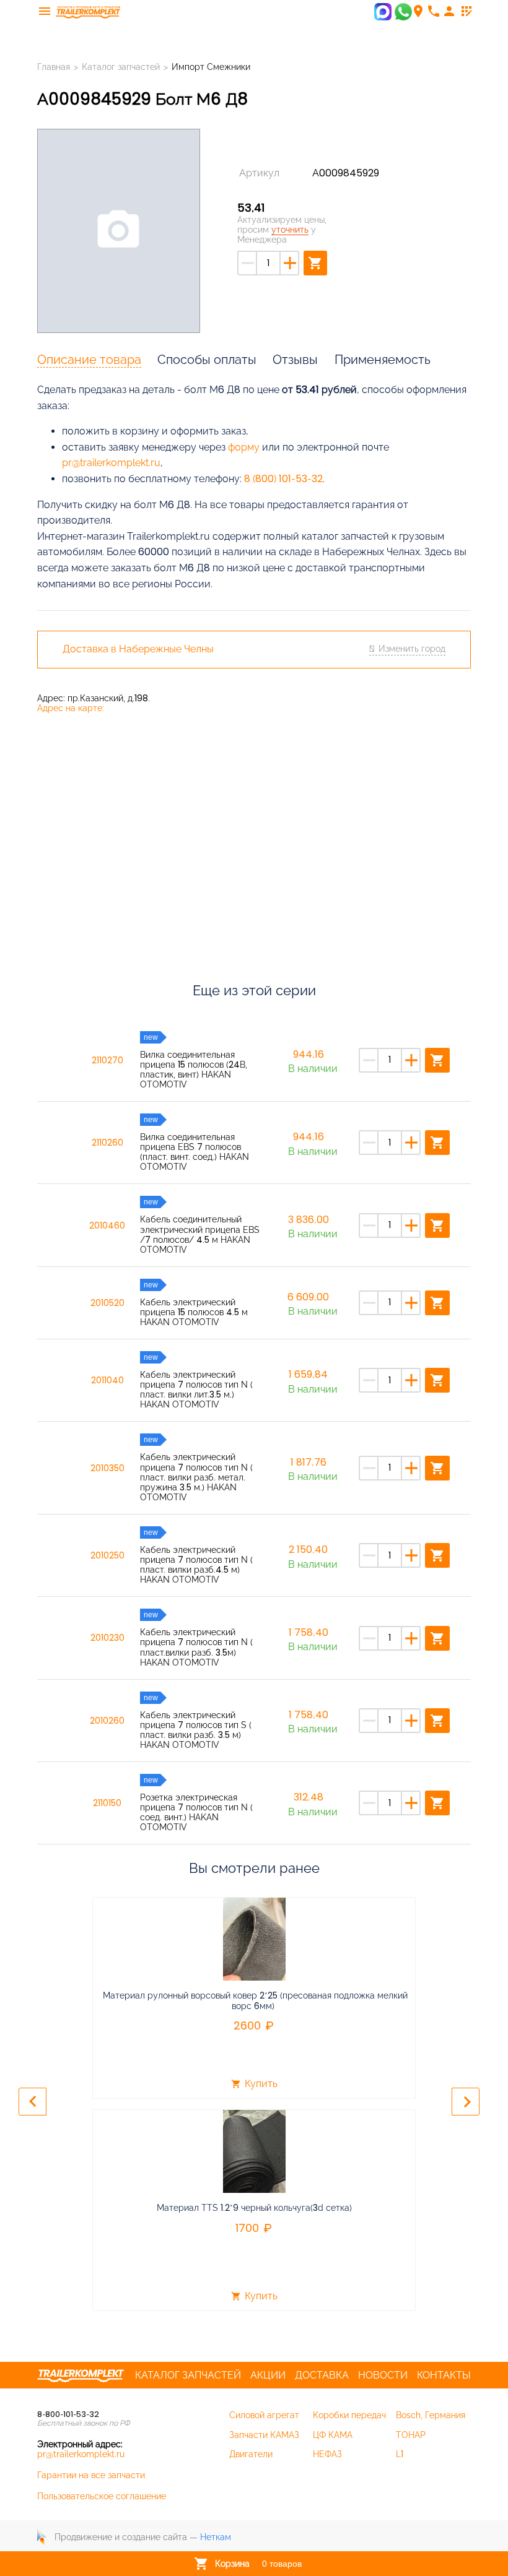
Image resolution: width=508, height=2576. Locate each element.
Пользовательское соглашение (102, 2496)
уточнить (290, 230)
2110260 (107, 1143)
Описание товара (89, 360)
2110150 (107, 1803)
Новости (383, 2375)
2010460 (107, 1225)
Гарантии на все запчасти (91, 2475)
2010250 (107, 1555)
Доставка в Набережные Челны (138, 649)
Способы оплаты (207, 360)
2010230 (107, 1638)
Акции (268, 2375)
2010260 (107, 1721)
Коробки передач (349, 2415)
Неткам (216, 2537)
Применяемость (383, 360)
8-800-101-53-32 (68, 2414)
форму (244, 447)
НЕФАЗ (327, 2454)
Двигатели (251, 2454)
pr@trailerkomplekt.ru (111, 463)
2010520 (107, 1303)
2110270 (107, 1060)
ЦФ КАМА (333, 2435)
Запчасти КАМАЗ (264, 2435)
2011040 (107, 1380)
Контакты (444, 2375)
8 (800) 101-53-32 (283, 479)
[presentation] (33, 2102)
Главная (54, 67)
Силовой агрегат (264, 2415)
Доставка (322, 2375)
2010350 (107, 1468)
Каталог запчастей (121, 67)
